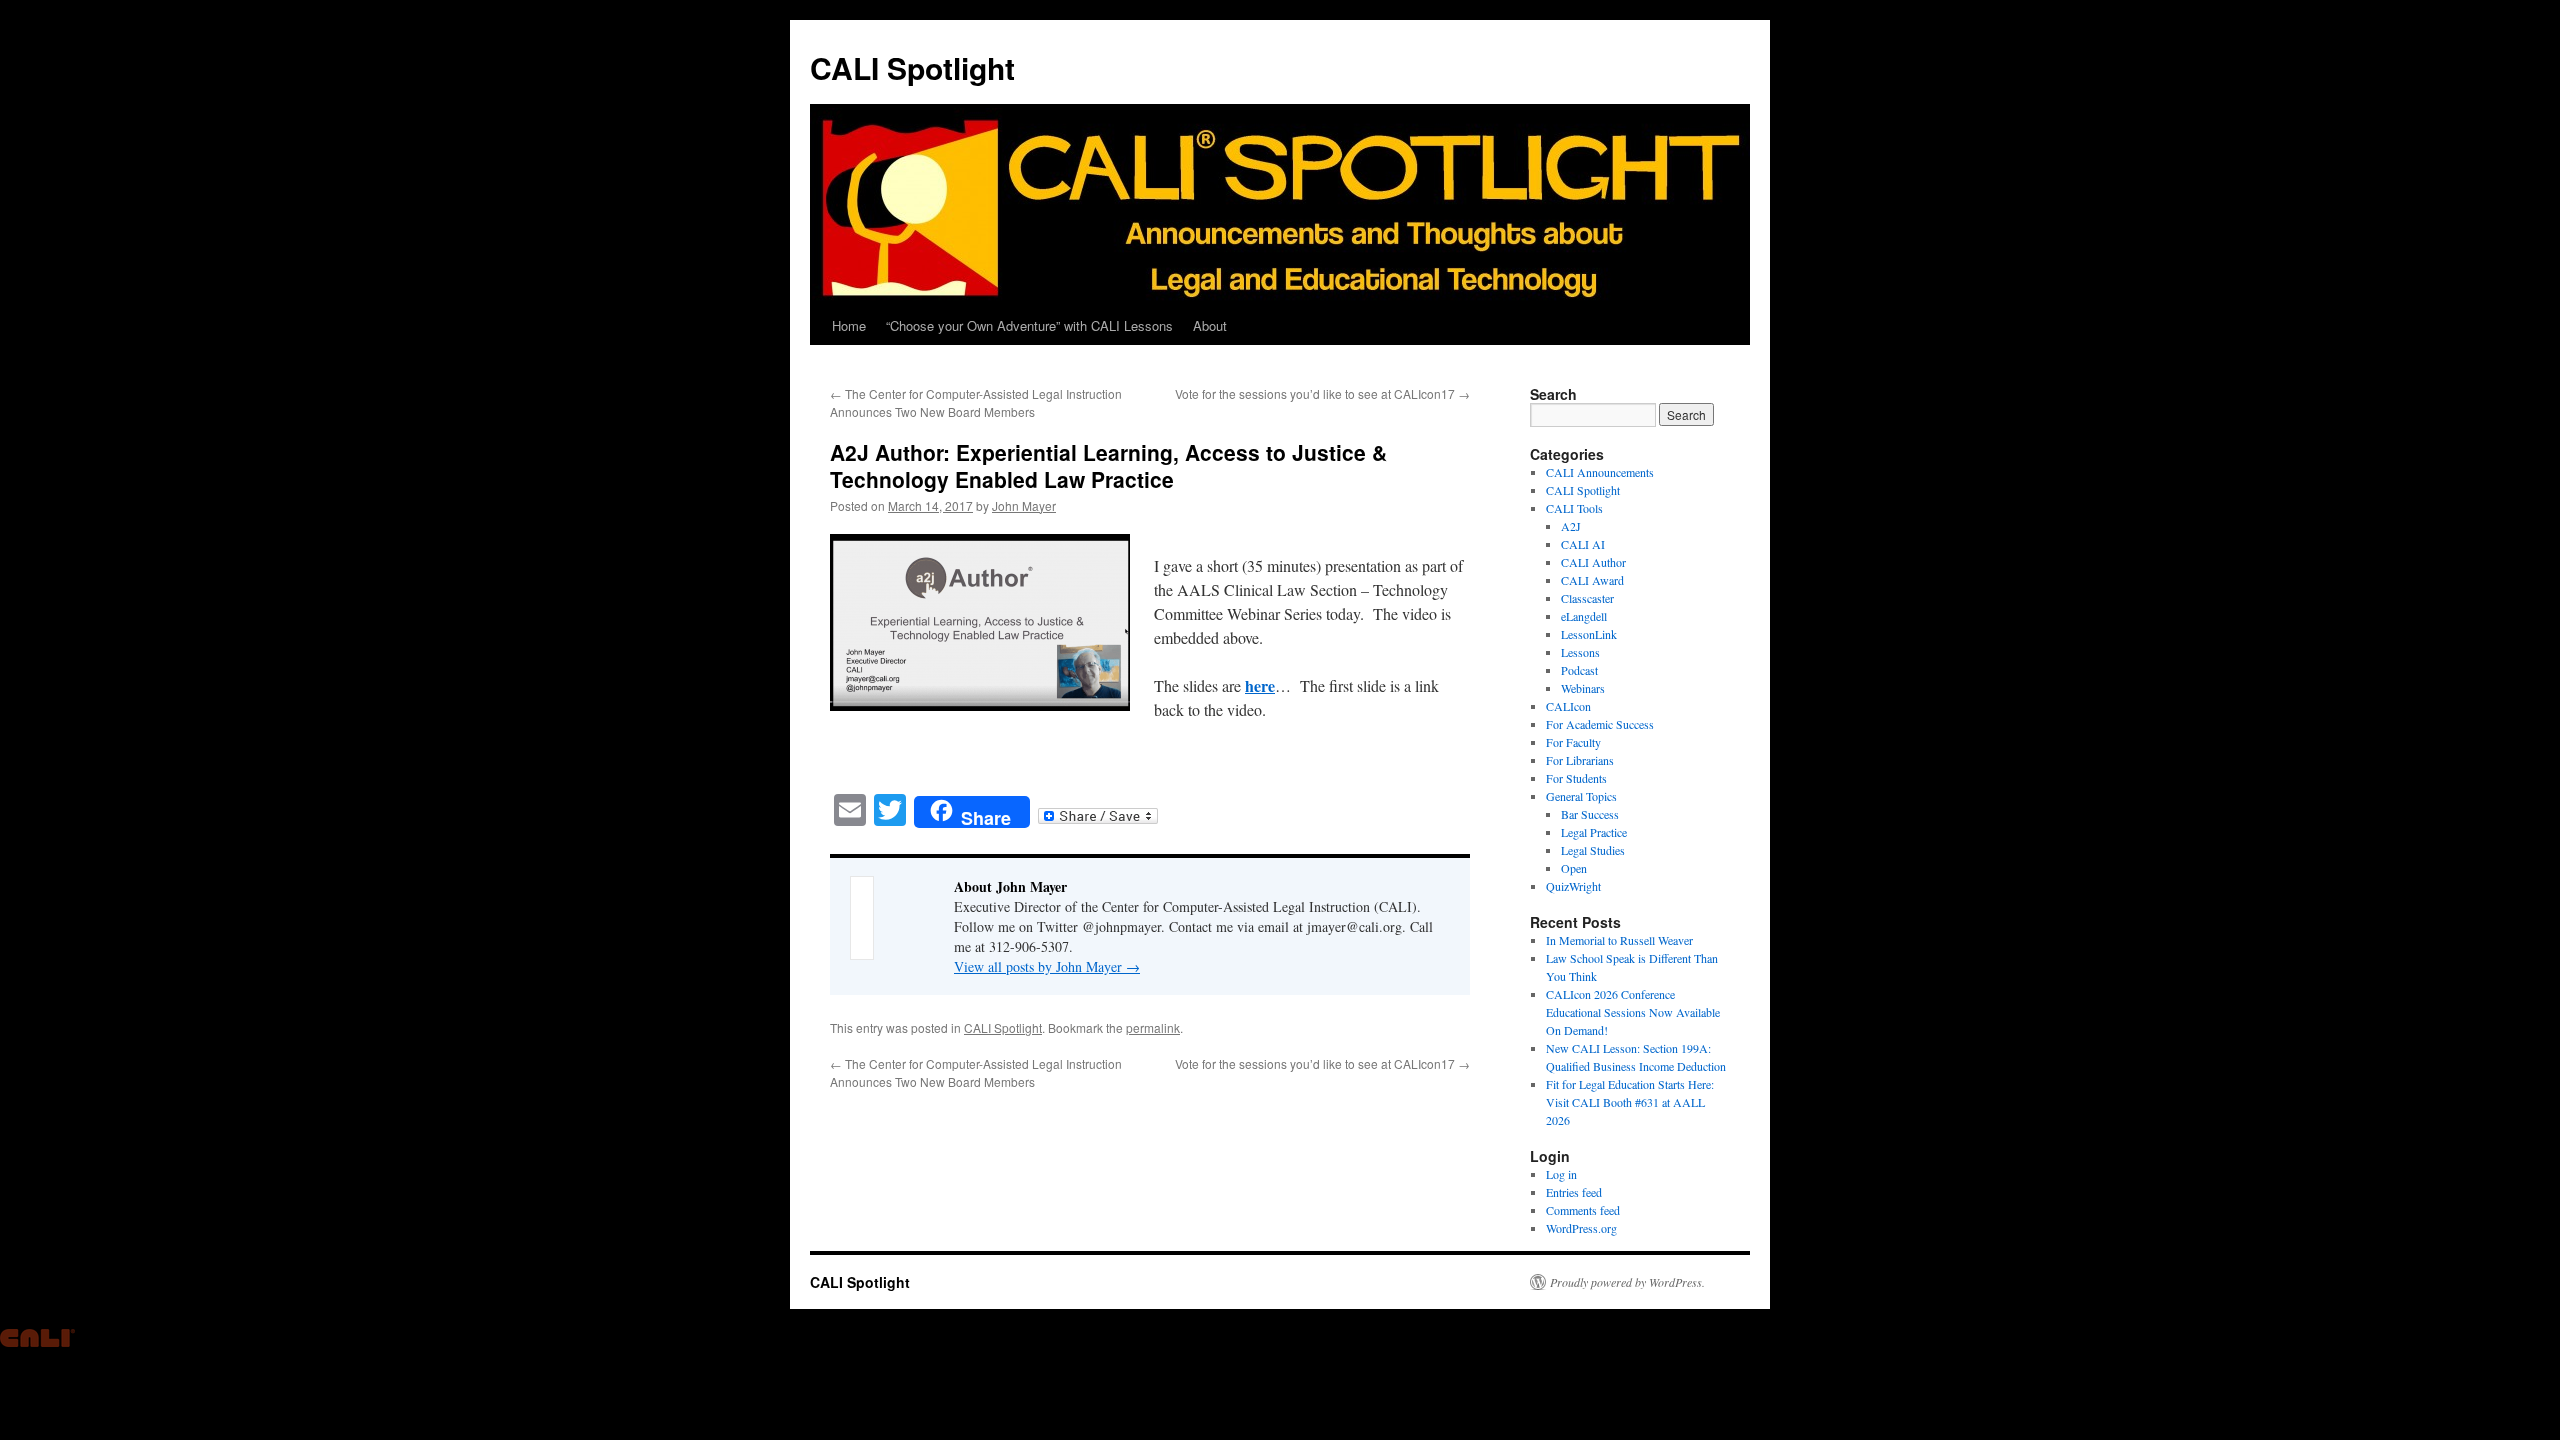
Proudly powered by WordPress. (1627, 1282)
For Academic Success (1600, 724)
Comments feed (1583, 1210)
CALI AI (1583, 544)
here (1260, 685)
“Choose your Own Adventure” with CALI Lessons (1029, 325)
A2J (1571, 526)
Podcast (1579, 670)
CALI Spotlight (912, 67)
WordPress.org (1581, 1228)
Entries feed (1574, 1192)
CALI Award (1592, 580)
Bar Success (1590, 814)
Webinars (1583, 688)
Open (1574, 868)
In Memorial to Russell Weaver (1619, 940)
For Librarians (1580, 760)
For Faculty (1573, 742)
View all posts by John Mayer (1047, 966)
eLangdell (1584, 616)
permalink (1153, 1027)
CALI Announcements (1600, 472)
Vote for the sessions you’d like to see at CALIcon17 (1322, 393)
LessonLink (1589, 634)
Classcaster (1587, 598)
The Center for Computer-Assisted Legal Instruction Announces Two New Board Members (976, 402)
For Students (1576, 778)
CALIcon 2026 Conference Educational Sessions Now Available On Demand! (1633, 1012)
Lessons (1580, 652)
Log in (1561, 1174)
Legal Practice (1594, 832)
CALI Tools (1574, 508)
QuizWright (1573, 886)
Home (849, 325)
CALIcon (1568, 706)
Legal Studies (1593, 850)
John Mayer (1024, 505)
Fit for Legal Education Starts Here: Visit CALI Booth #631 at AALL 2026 (1630, 1102)
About (1210, 325)
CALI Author (1593, 562)
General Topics (1581, 796)
